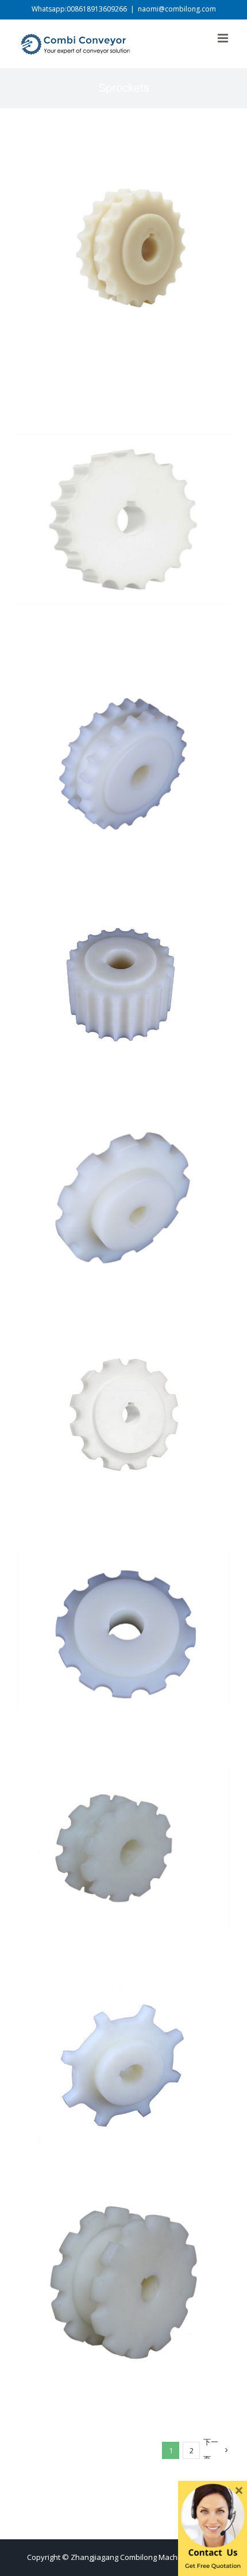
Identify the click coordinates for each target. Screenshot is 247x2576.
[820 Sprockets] (123, 691)
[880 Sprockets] (123, 1125)
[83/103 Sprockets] (123, 1993)
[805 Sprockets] (123, 151)
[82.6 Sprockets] (123, 2210)
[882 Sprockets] (123, 1342)
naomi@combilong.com (177, 9)
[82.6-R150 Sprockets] (123, 1559)
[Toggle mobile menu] (224, 38)
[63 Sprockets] (123, 1776)
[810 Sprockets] (123, 421)
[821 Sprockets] (123, 908)
